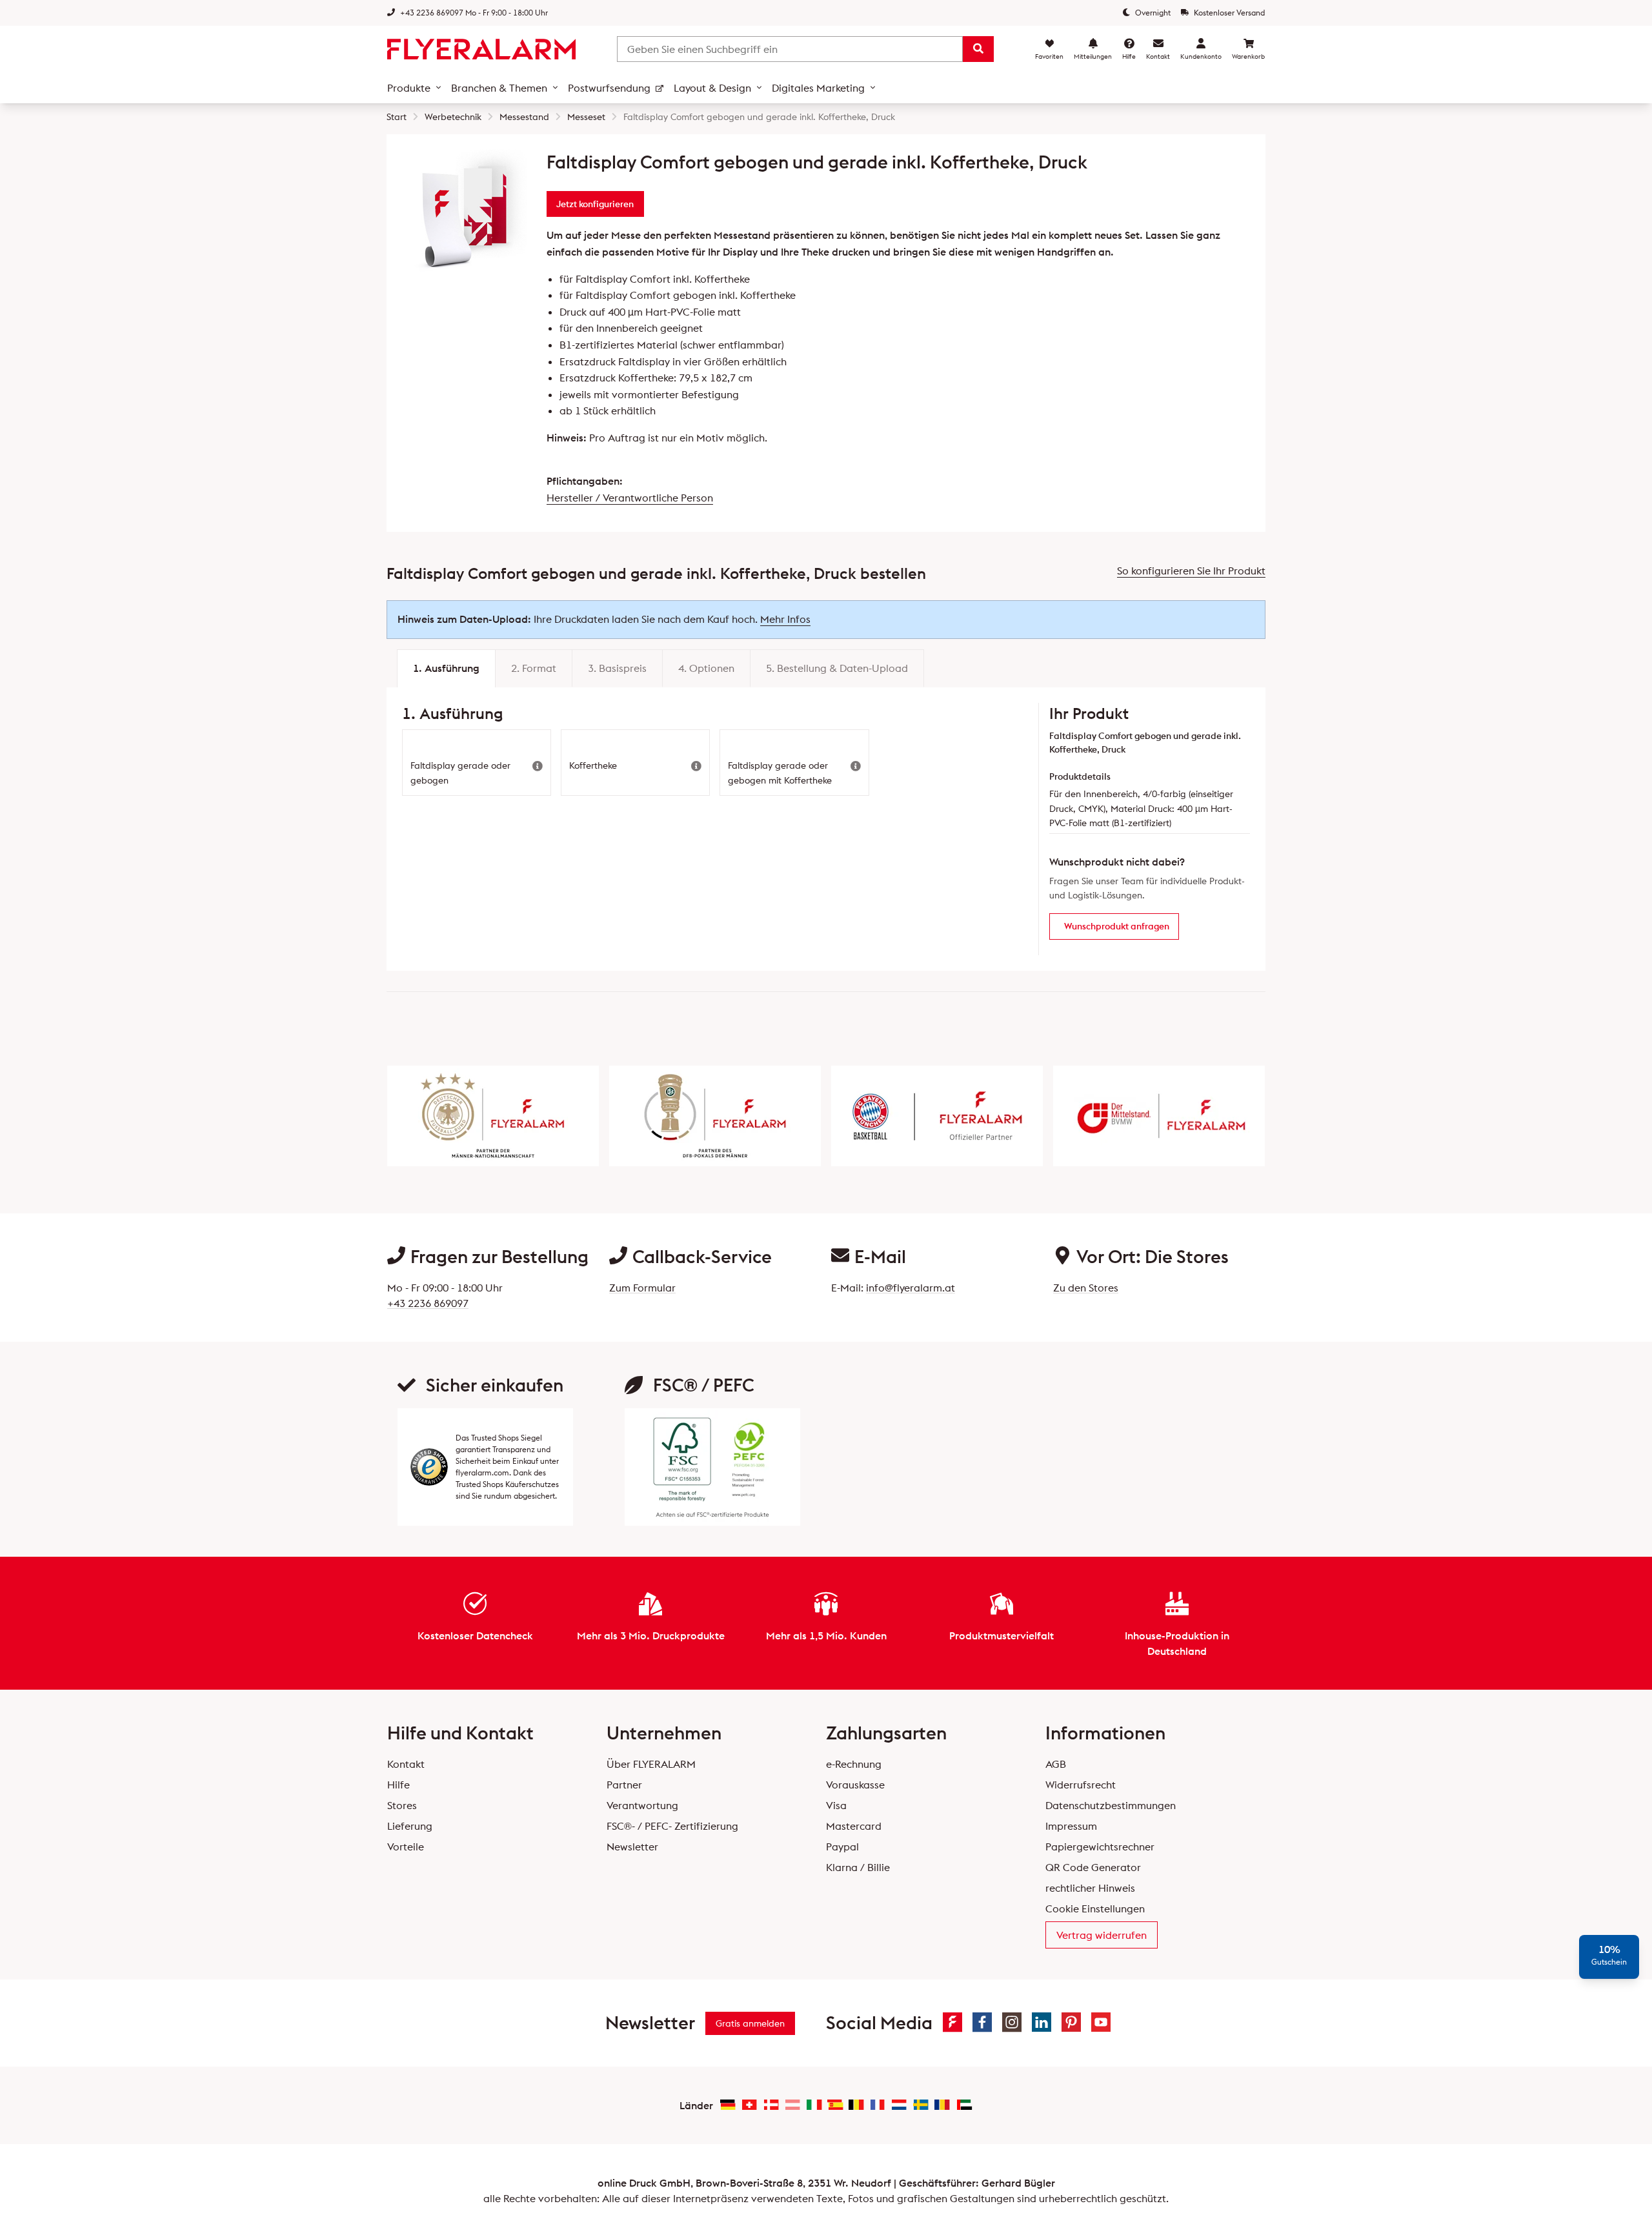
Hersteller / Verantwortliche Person (630, 498)
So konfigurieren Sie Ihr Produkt (1191, 571)
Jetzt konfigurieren (595, 204)
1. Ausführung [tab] (446, 668)
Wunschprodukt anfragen (1117, 926)
